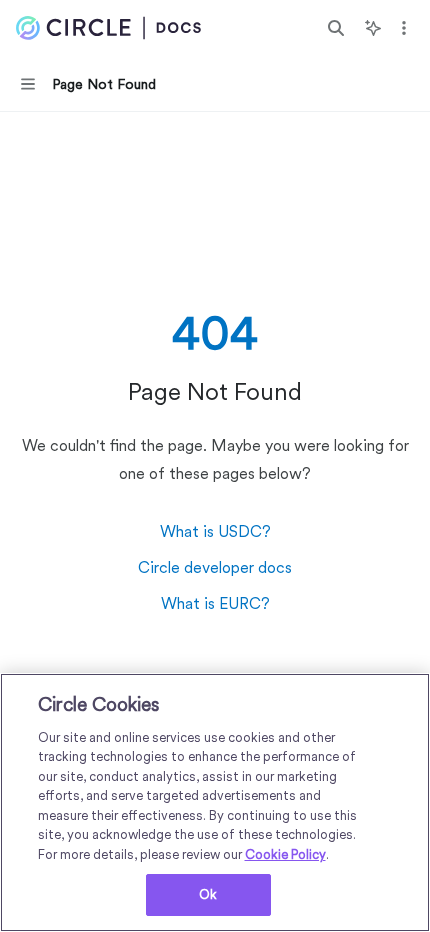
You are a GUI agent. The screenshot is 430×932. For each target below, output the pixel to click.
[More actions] (404, 28)
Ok (208, 894)
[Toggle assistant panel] (373, 28)
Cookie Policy (285, 854)
